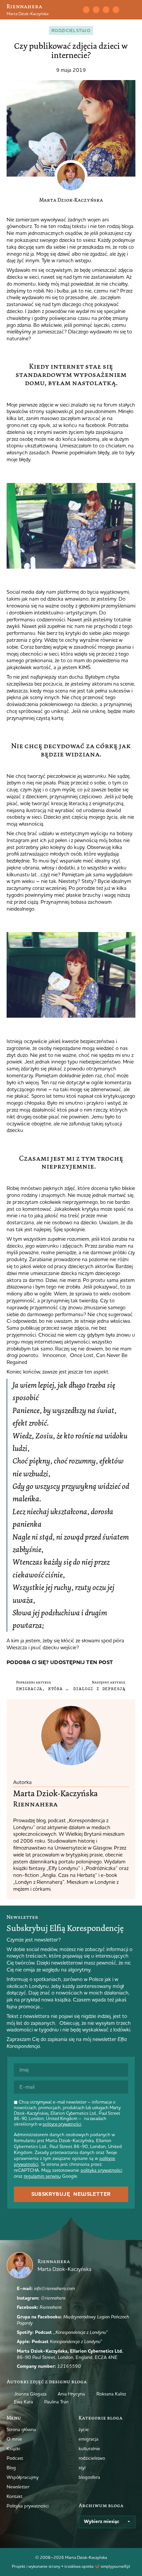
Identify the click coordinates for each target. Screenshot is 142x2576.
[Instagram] (96, 10)
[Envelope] (86, 10)
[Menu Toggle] (133, 10)
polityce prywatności (62, 2124)
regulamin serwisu (42, 2176)
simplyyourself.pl (115, 2566)
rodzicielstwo (71, 30)
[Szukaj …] (72, 10)
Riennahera (24, 6)
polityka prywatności (101, 2170)
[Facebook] (106, 10)
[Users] (116, 10)
